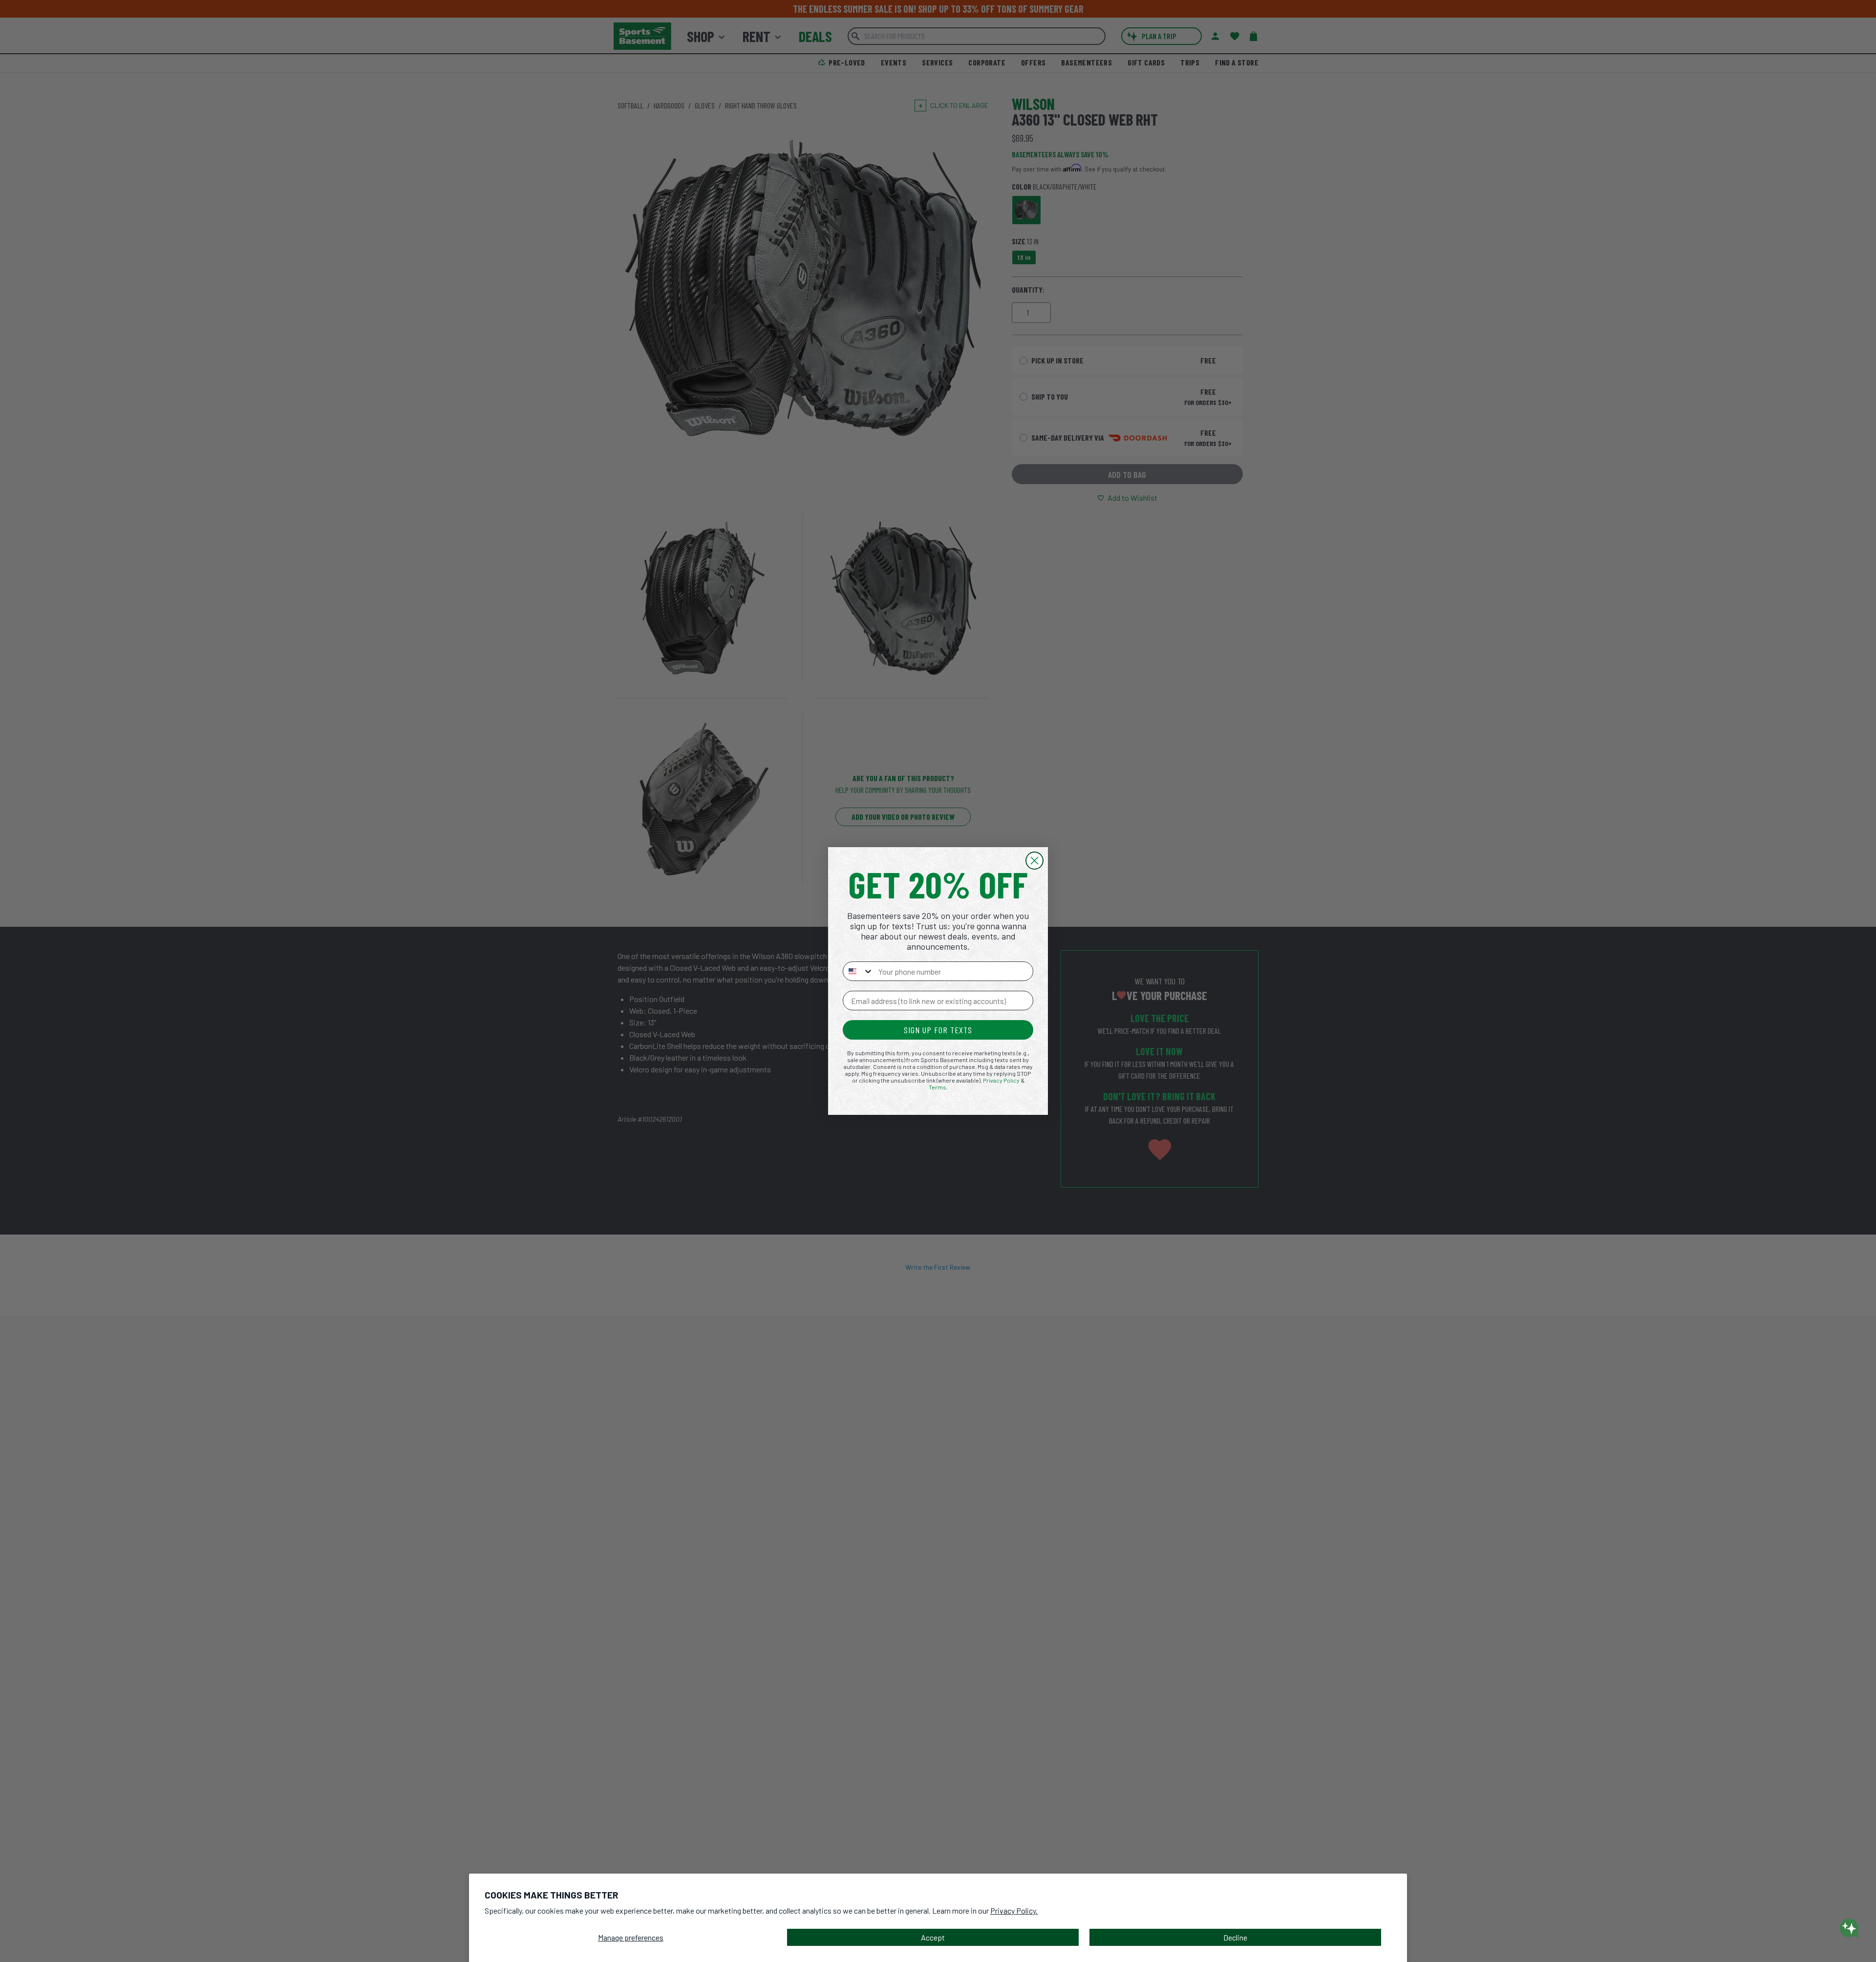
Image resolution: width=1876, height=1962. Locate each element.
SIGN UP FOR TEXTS (938, 1030)
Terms (938, 1087)
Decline (1235, 1937)
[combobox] (858, 971)
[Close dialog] (1034, 861)
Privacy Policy (1001, 1080)
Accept (933, 1937)
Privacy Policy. (1014, 1910)
